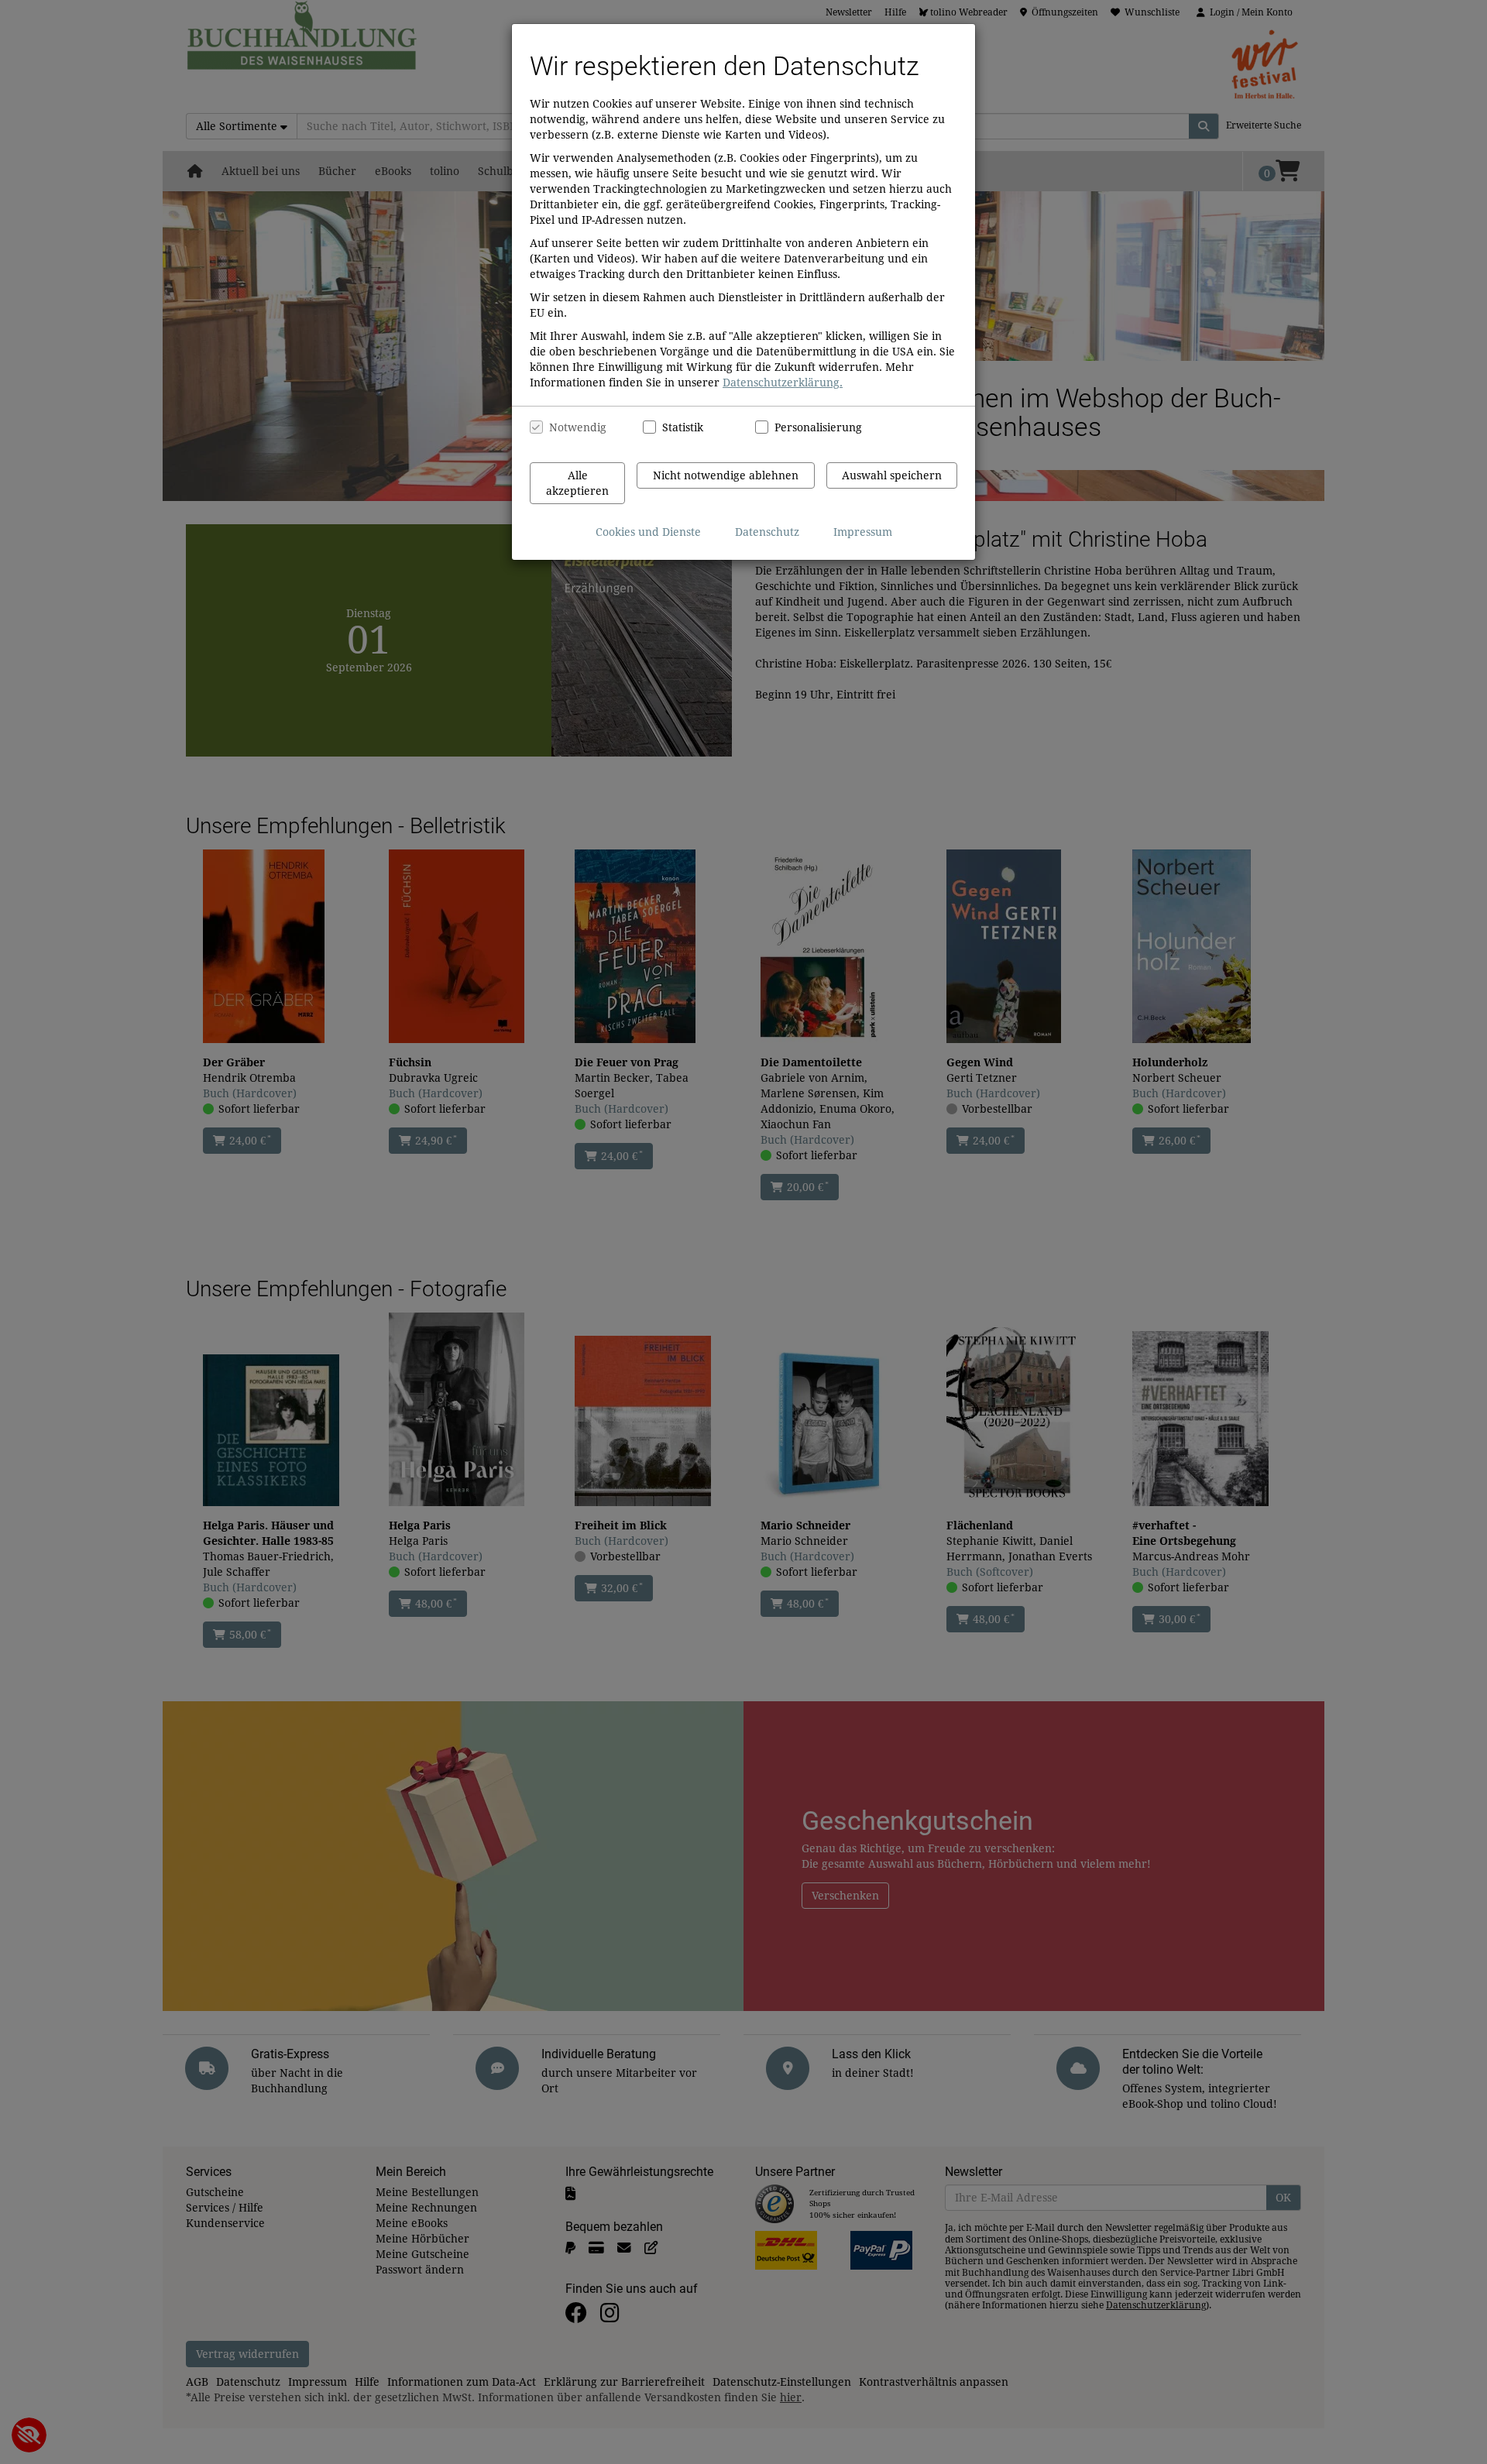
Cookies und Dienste (648, 532)
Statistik (683, 427)
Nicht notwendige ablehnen (726, 475)
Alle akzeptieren (577, 483)
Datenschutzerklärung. (783, 383)
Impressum (863, 532)
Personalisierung (810, 427)
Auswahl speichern (892, 475)
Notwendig (578, 427)
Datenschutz (767, 532)
